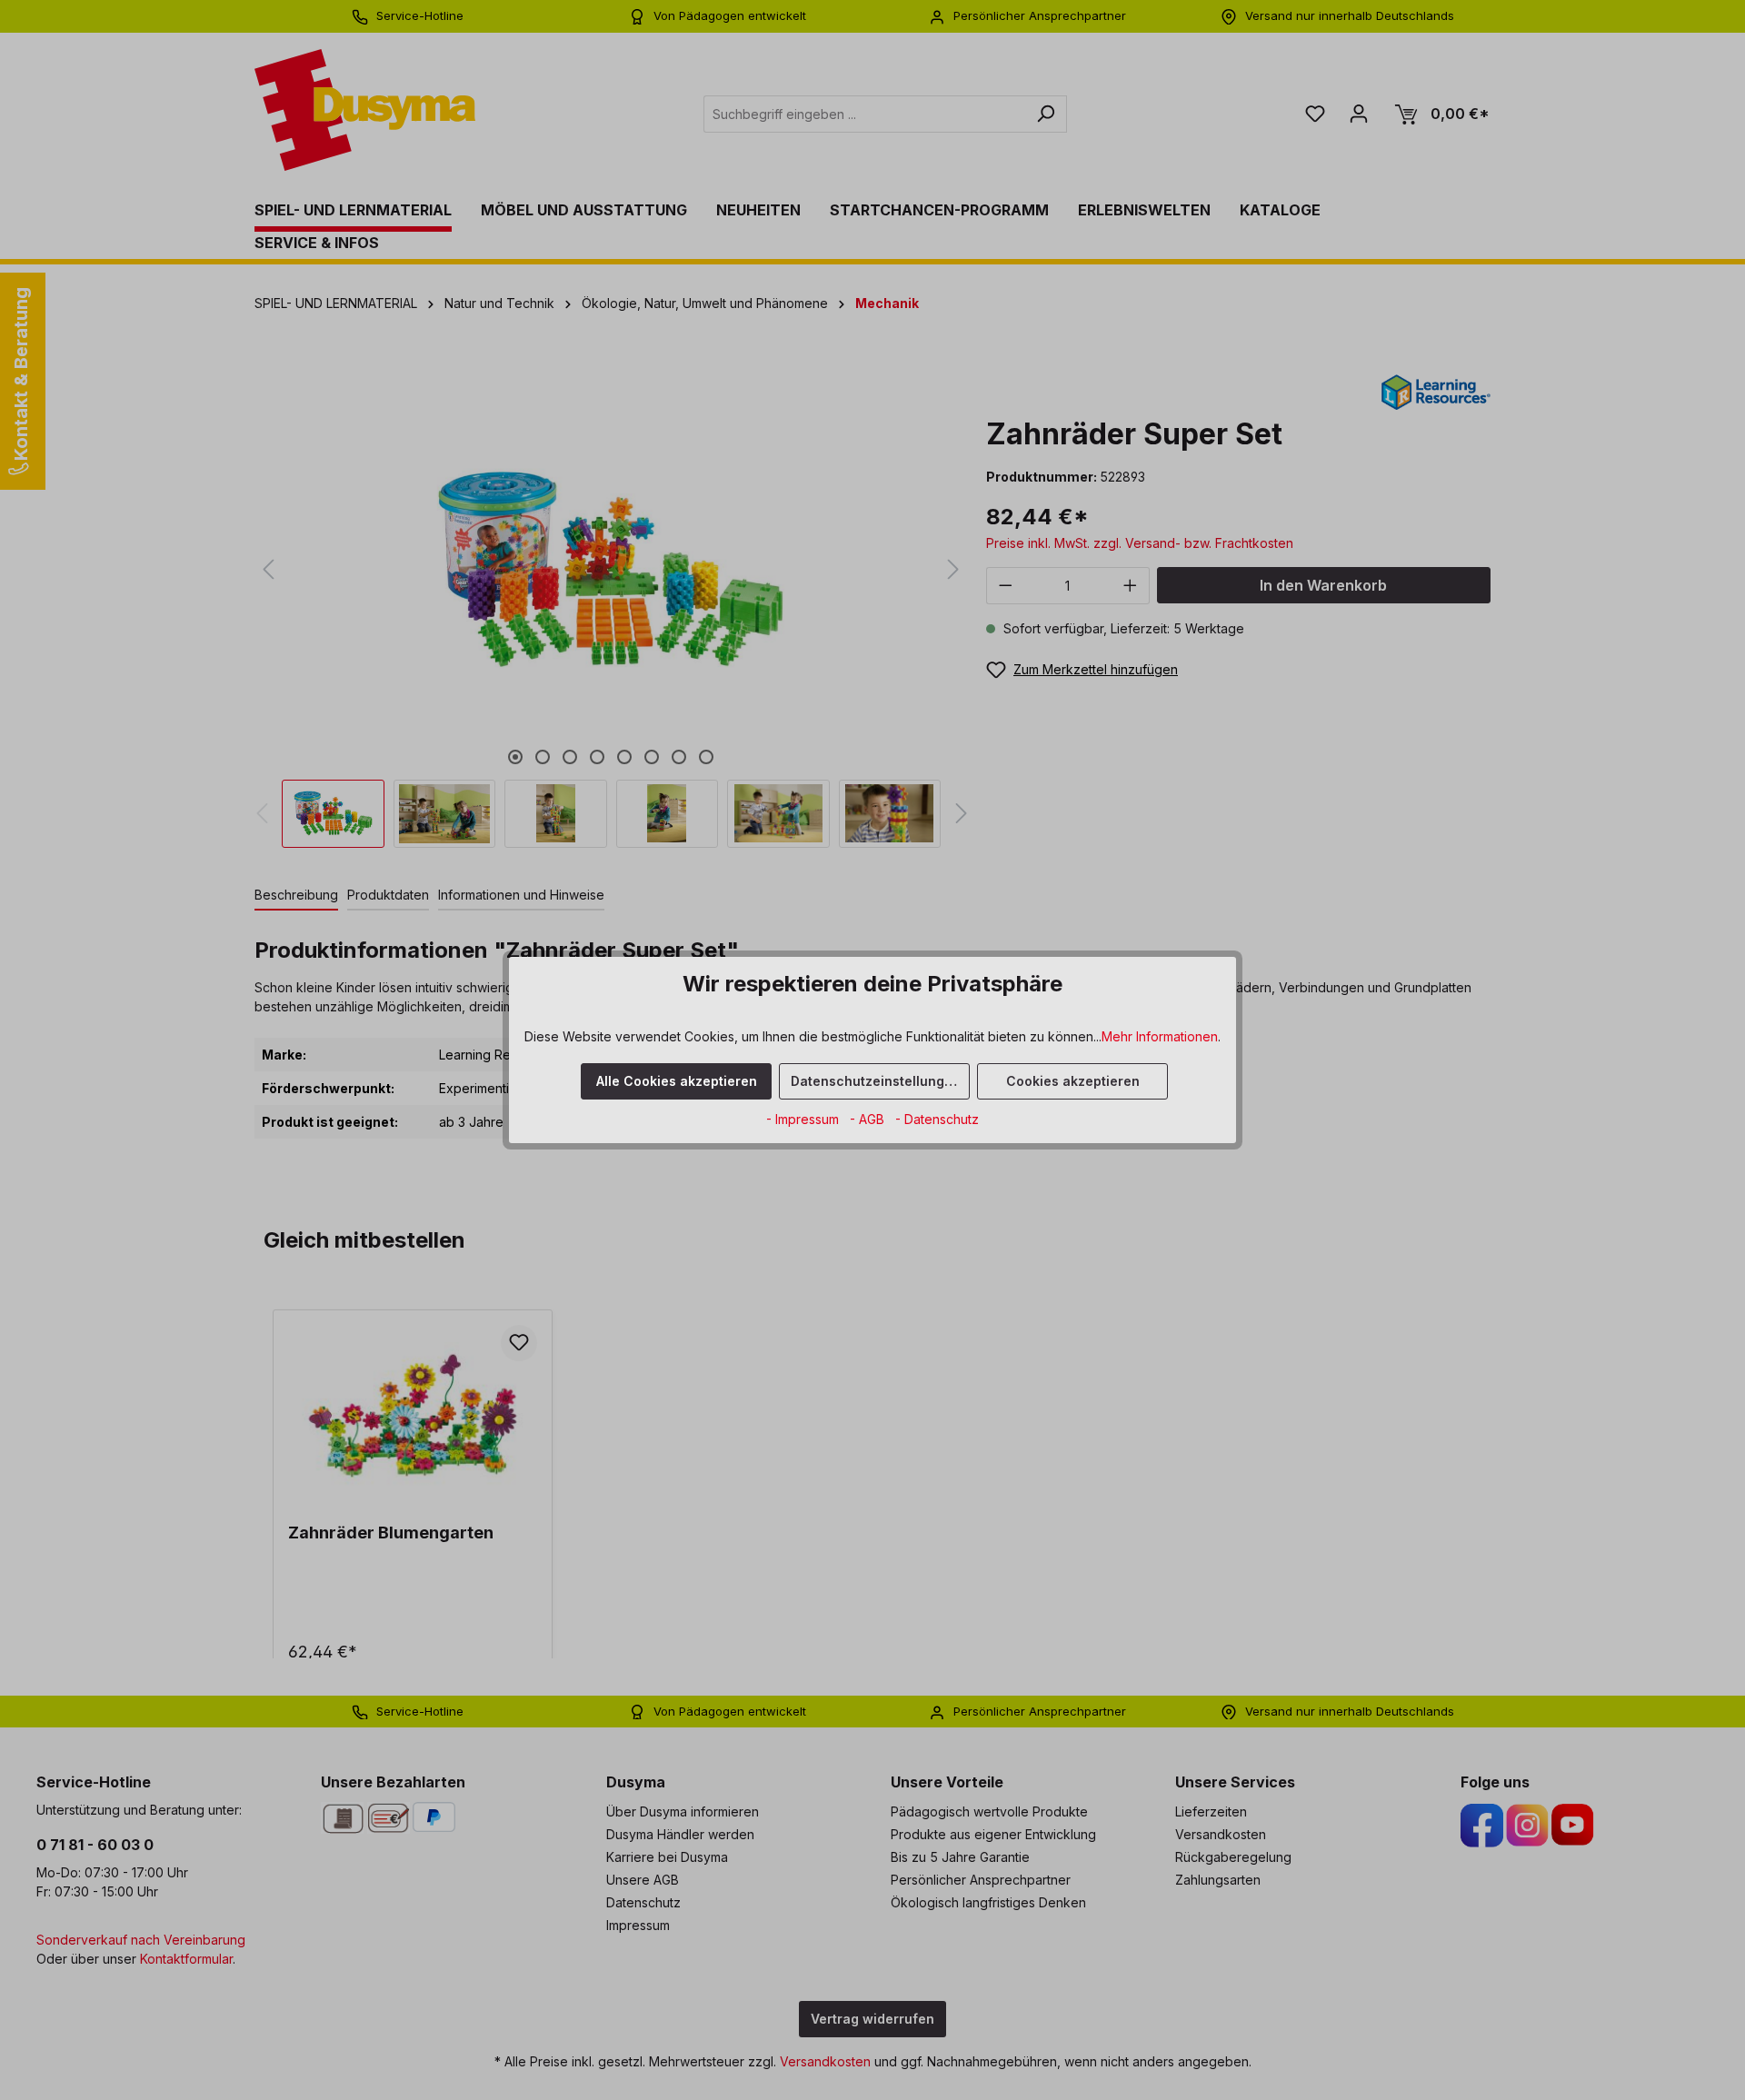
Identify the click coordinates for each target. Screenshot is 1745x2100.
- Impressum (804, 1119)
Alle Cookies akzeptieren (677, 1081)
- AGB (869, 1119)
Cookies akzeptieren (1073, 1081)
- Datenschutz (937, 1119)
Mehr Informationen (1160, 1036)
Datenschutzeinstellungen (876, 1081)
